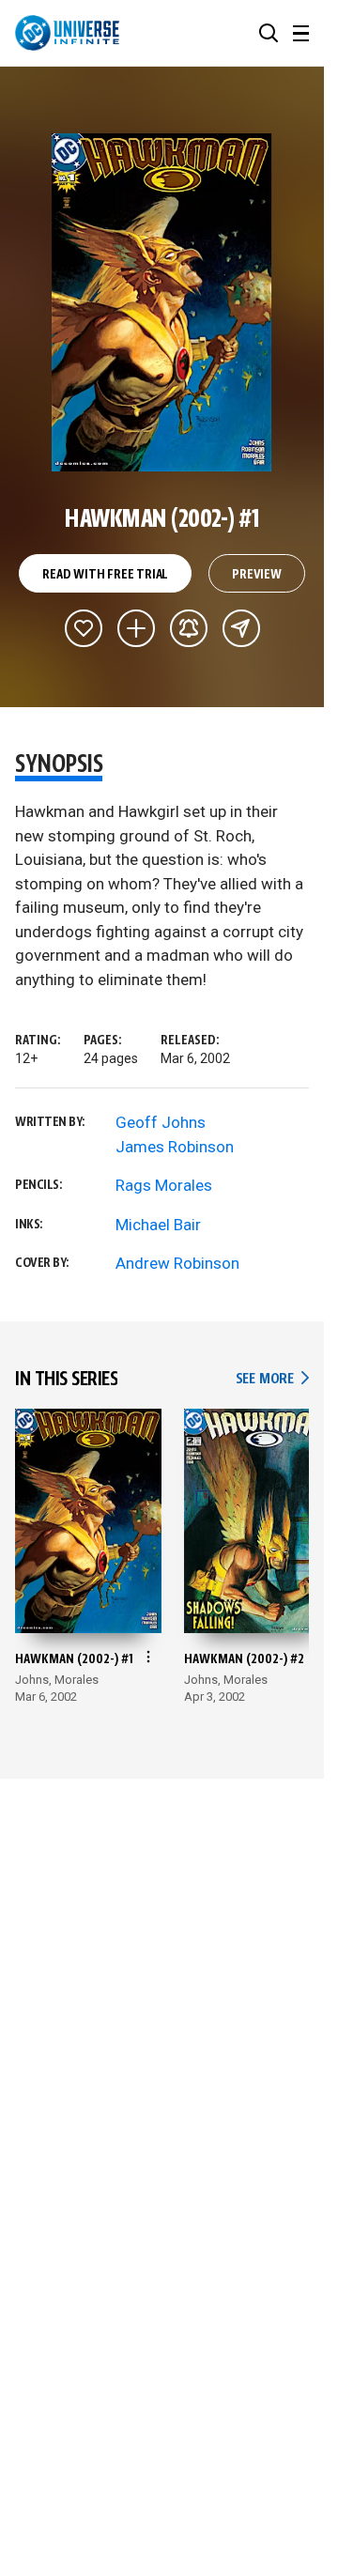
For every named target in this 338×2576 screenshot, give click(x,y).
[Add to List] (136, 628)
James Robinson (175, 1147)
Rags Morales (164, 1185)
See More (272, 1379)
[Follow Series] (189, 628)
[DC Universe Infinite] (67, 33)
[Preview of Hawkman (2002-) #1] (162, 302)
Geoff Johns (161, 1122)
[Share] (241, 628)
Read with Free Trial (105, 575)
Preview (257, 575)
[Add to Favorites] (84, 628)
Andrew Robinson (177, 1263)
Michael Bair (158, 1225)
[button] (269, 33)
